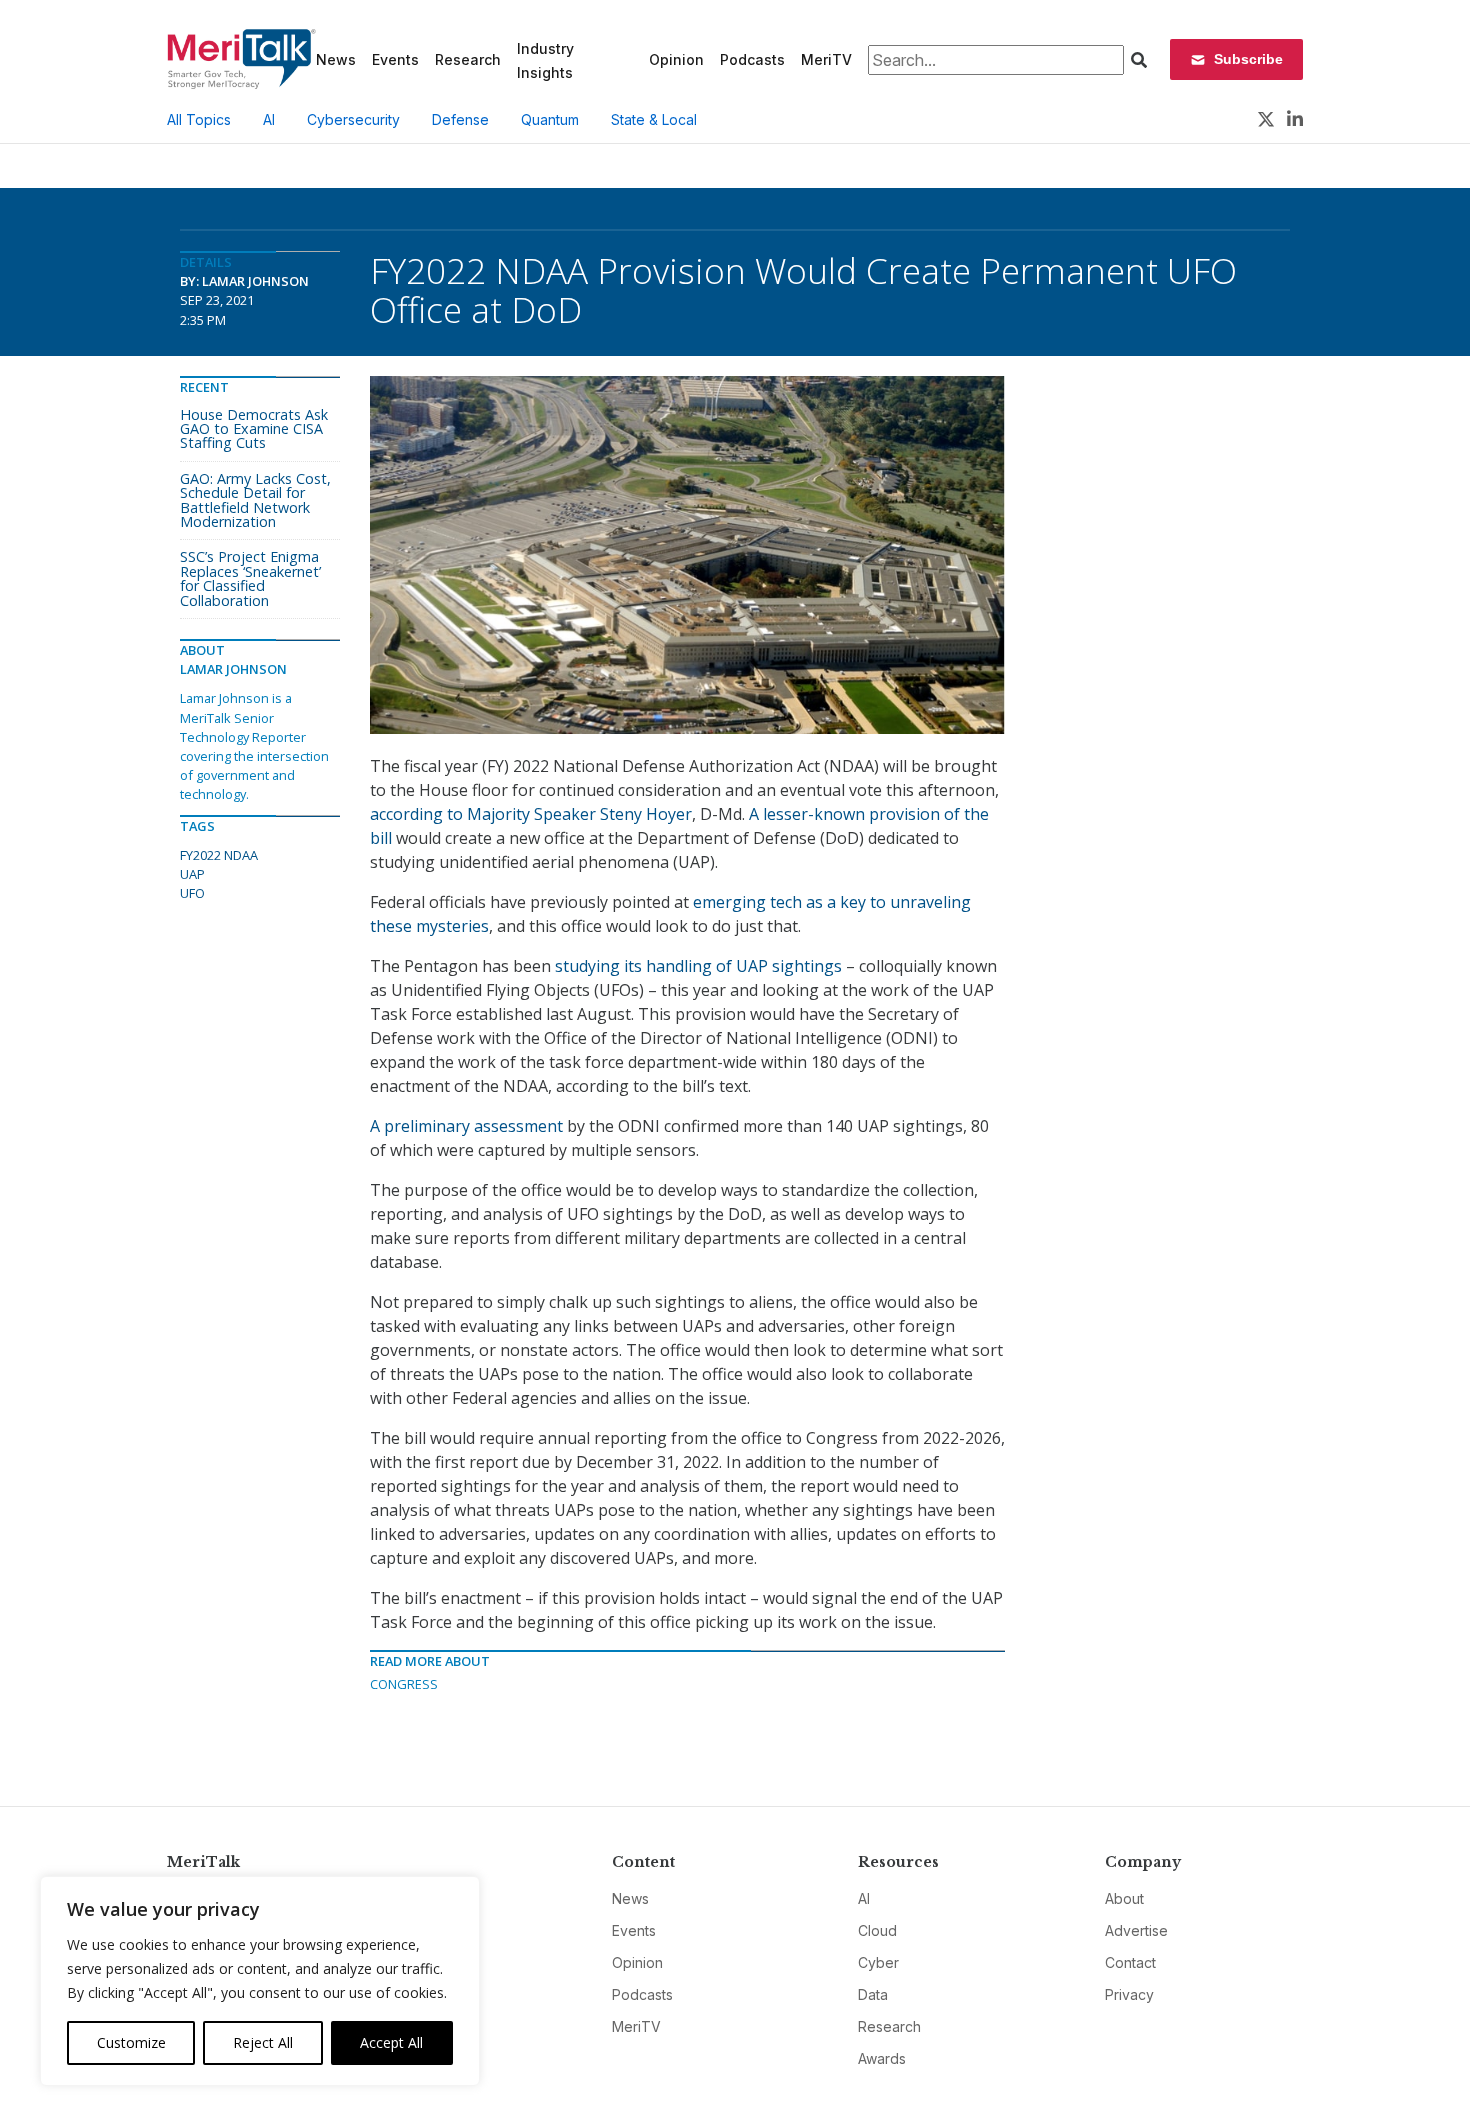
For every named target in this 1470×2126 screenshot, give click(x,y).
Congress (404, 1684)
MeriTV (826, 59)
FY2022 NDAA (219, 855)
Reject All (263, 2042)
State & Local (654, 119)
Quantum (550, 119)
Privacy (1129, 1994)
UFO (192, 893)
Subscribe (1248, 59)
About (1124, 1898)
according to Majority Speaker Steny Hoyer (531, 814)
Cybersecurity (353, 119)
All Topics (199, 119)
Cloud (877, 1930)
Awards (882, 2058)
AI (269, 119)
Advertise (1136, 1930)
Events (395, 59)
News (336, 59)
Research (468, 59)
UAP (192, 874)
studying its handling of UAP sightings (698, 966)
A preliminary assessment (466, 1126)
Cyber (878, 1962)
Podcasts (752, 59)
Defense (460, 119)
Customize (131, 2042)
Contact (1130, 1962)
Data (873, 1994)
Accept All (391, 2042)
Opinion (676, 59)
